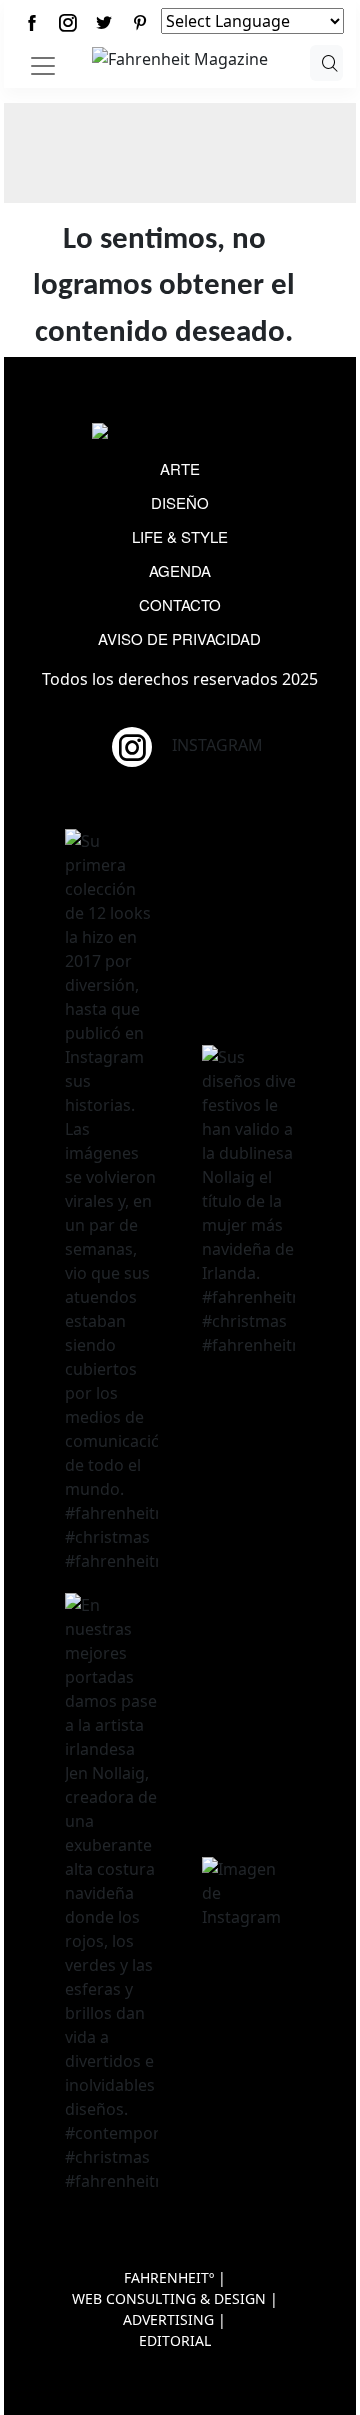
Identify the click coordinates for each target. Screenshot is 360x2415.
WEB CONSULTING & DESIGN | (175, 2298)
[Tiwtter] (104, 22)
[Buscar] (326, 63)
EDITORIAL (175, 2340)
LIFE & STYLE (180, 536)
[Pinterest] (140, 22)
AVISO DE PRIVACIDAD (179, 638)
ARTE (180, 468)
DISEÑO (180, 502)
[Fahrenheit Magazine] (180, 433)
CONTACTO (180, 604)
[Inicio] (180, 57)
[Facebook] (32, 22)
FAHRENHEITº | (175, 2277)
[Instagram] (68, 22)
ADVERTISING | (174, 2319)
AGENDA (180, 570)
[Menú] (43, 66)
